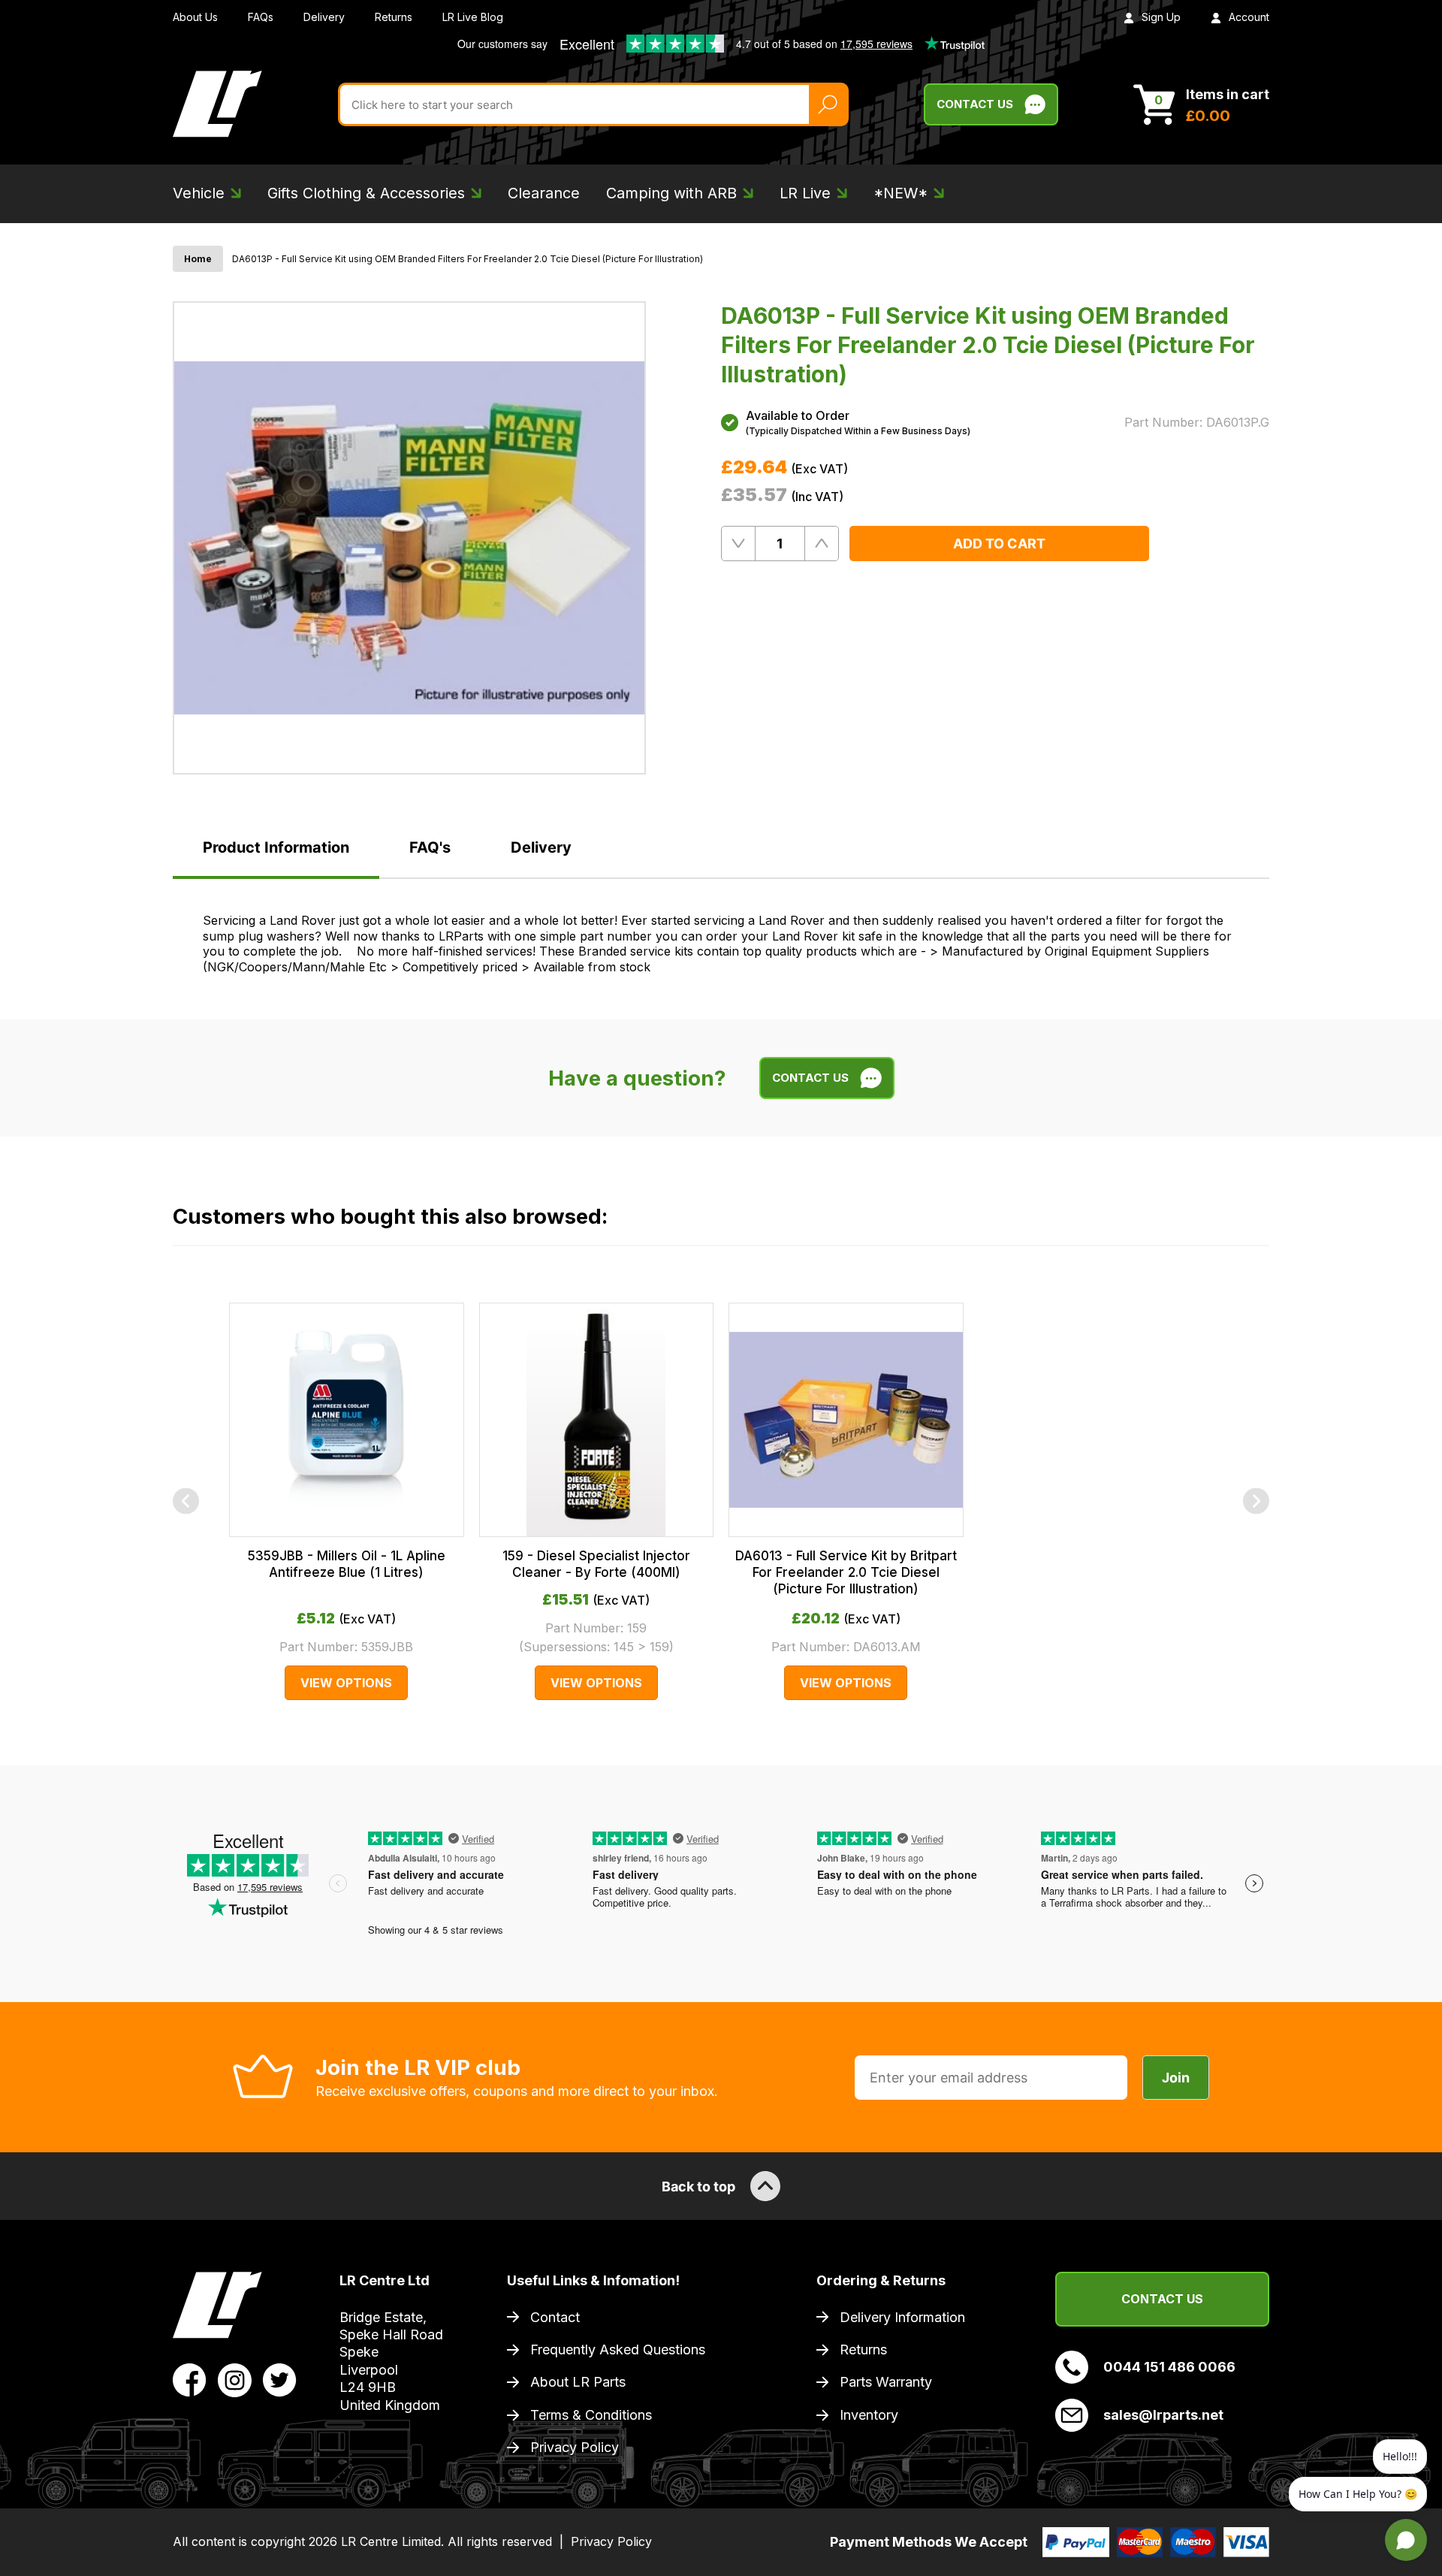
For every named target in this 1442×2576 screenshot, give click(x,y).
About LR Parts (578, 2382)
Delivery (324, 17)
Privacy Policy (575, 2447)
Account (1249, 17)
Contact (555, 2317)
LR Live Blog (473, 17)
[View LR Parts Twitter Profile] (280, 2379)
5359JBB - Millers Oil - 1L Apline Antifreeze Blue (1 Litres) (347, 1564)
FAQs (261, 17)
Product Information (276, 847)
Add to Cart (999, 544)
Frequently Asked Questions (618, 2350)
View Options (346, 1683)
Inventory (869, 2415)
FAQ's (430, 847)
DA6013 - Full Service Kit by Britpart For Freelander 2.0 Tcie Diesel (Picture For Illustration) (846, 1572)
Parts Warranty (886, 2382)
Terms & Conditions (591, 2415)
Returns (394, 17)
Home (198, 259)
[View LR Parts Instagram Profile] (235, 2379)
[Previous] (186, 1501)
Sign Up (1161, 17)
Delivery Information (902, 2317)
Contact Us (975, 104)
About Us (195, 17)
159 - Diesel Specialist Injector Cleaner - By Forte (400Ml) (596, 1564)
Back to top (698, 2186)
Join (1176, 2078)
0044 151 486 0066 (1169, 2367)
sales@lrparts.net (1163, 2415)
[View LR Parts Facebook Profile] (190, 2379)
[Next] (1256, 1501)
